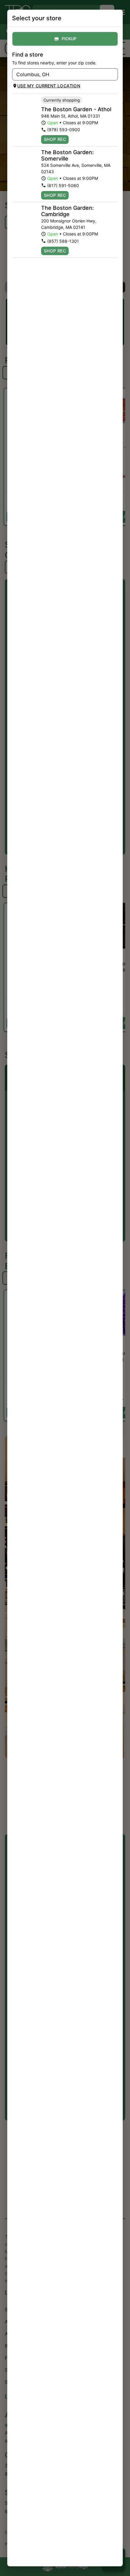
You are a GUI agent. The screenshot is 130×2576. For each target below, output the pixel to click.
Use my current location (49, 86)
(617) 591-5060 (63, 185)
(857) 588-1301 (63, 241)
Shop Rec (55, 139)
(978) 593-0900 (64, 130)
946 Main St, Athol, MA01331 (71, 116)
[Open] (113, 75)
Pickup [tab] (69, 39)
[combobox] (60, 74)
